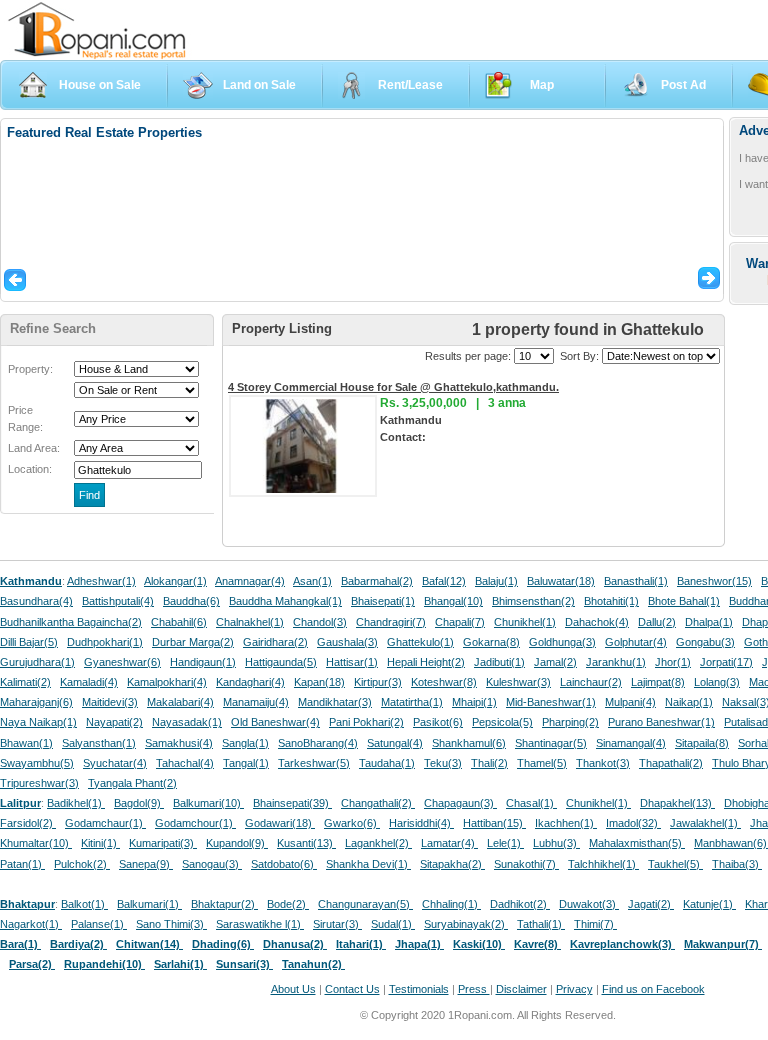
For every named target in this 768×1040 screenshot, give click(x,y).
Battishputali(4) (118, 601)
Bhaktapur (27, 904)
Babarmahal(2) (377, 581)
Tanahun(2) (313, 964)
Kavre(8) (537, 944)
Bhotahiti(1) (611, 601)
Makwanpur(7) (723, 944)
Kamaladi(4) (89, 682)
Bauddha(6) (191, 601)
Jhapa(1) (419, 944)
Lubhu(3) (556, 843)
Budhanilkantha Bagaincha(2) (71, 622)
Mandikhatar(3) (335, 702)
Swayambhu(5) (37, 763)
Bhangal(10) (453, 601)
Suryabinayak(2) (466, 924)
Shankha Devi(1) (368, 864)
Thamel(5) (542, 763)
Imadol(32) (633, 823)
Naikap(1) (689, 702)
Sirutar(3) (337, 924)
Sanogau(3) (212, 864)
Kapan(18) (319, 682)
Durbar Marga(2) (193, 642)
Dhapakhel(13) (677, 803)
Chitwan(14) (149, 944)
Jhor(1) (673, 662)
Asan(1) (312, 581)
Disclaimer (521, 989)
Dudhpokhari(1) (105, 642)
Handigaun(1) (203, 662)
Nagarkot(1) (31, 924)
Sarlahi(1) (180, 964)
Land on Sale (259, 85)
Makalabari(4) (180, 702)
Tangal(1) (246, 763)
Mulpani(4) (630, 702)
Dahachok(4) (597, 622)
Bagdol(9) (139, 803)
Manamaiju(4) (256, 702)
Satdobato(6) (284, 864)
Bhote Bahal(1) (684, 601)
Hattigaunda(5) (281, 662)
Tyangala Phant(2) (132, 783)
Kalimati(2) (25, 682)
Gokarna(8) (491, 642)
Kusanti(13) (306, 843)
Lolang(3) (717, 682)
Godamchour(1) (195, 823)
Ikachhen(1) (566, 823)
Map (542, 85)
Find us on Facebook (653, 989)
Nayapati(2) (114, 722)
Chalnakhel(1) (250, 622)
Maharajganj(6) (36, 702)
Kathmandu (31, 581)
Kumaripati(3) (163, 843)
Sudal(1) (393, 924)
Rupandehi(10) (104, 964)
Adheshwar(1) (101, 581)
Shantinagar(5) (551, 743)
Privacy (574, 989)
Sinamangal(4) (631, 743)
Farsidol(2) (28, 823)
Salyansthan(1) (99, 743)
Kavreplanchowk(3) (622, 944)
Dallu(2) (657, 622)
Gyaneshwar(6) (122, 662)
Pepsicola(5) (502, 722)
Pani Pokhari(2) (366, 722)
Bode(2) (288, 904)
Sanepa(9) (146, 864)
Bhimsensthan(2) (533, 601)
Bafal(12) (444, 581)
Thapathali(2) (671, 763)
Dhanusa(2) (295, 944)
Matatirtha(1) (412, 702)
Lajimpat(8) (658, 682)
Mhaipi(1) (474, 702)
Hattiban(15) (494, 823)
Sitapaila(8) (702, 743)
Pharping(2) (570, 722)
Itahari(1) (361, 944)
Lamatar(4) (449, 843)
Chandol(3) (320, 622)
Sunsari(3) (244, 964)
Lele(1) (505, 843)
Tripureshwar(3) (39, 783)
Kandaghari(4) (250, 682)
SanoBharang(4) (318, 743)
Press (474, 989)
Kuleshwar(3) (518, 682)
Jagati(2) (651, 904)
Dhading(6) (223, 944)
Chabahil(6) (179, 622)
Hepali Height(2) (426, 662)
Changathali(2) (378, 803)
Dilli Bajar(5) (29, 642)
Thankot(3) (603, 763)
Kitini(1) (100, 843)
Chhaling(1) (451, 904)
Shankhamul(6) (469, 743)
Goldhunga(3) (562, 642)
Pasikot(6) (438, 722)
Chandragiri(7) (391, 622)
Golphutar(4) (636, 642)
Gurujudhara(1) (37, 662)
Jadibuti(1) (499, 662)
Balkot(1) (84, 904)
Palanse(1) (99, 924)
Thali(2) (489, 763)
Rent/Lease (410, 85)
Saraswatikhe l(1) (260, 924)
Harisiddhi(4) (421, 823)
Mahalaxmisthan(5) (637, 843)
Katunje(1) (709, 904)
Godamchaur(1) (105, 823)
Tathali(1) (541, 924)
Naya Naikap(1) (38, 722)
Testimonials (419, 989)
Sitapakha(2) (452, 864)
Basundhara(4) (36, 601)
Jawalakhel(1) (705, 823)
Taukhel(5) (675, 864)
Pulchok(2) (82, 864)
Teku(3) (443, 763)
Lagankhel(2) (378, 843)
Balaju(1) (496, 581)
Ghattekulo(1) (420, 642)
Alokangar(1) (175, 581)
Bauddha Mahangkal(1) (285, 601)
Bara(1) (20, 944)
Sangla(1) (245, 743)
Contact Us (352, 989)
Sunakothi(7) (526, 864)
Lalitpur (20, 803)
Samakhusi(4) (179, 743)
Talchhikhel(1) (603, 864)
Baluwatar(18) (561, 581)
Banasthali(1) (636, 581)
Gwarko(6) (352, 823)
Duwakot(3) (589, 904)
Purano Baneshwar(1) (661, 722)
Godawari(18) (280, 823)
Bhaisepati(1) (383, 601)
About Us (293, 989)
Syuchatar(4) (115, 763)
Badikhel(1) (76, 803)
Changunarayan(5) (365, 904)
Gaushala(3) (347, 642)
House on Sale (100, 85)
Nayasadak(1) (187, 722)
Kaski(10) (479, 944)
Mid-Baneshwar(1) (551, 702)
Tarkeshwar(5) (314, 763)
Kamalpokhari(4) (167, 682)
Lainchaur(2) (591, 682)
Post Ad (683, 85)
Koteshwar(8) (444, 682)
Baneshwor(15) (714, 581)
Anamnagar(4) (250, 581)
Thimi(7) (595, 924)
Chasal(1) (531, 803)
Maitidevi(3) (110, 702)
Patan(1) (22, 864)
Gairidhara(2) (275, 642)
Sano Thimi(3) (171, 924)
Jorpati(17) (726, 662)
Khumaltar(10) (36, 843)
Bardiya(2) (78, 944)
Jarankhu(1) (616, 662)
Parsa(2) (32, 964)
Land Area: (34, 448)
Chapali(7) (460, 622)
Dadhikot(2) (520, 904)
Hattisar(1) (352, 662)
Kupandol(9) (237, 843)
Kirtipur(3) (378, 682)
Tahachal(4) (185, 763)
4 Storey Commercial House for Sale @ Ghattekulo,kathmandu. (393, 387)
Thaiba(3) (737, 864)
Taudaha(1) (387, 763)
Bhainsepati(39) (292, 803)
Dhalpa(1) (709, 622)
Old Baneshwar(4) (275, 722)
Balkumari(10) (208, 803)
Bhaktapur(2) (224, 904)
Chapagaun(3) (460, 803)
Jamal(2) (555, 662)
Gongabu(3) (705, 642)
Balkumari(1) (149, 904)
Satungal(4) (395, 743)
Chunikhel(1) (525, 622)
